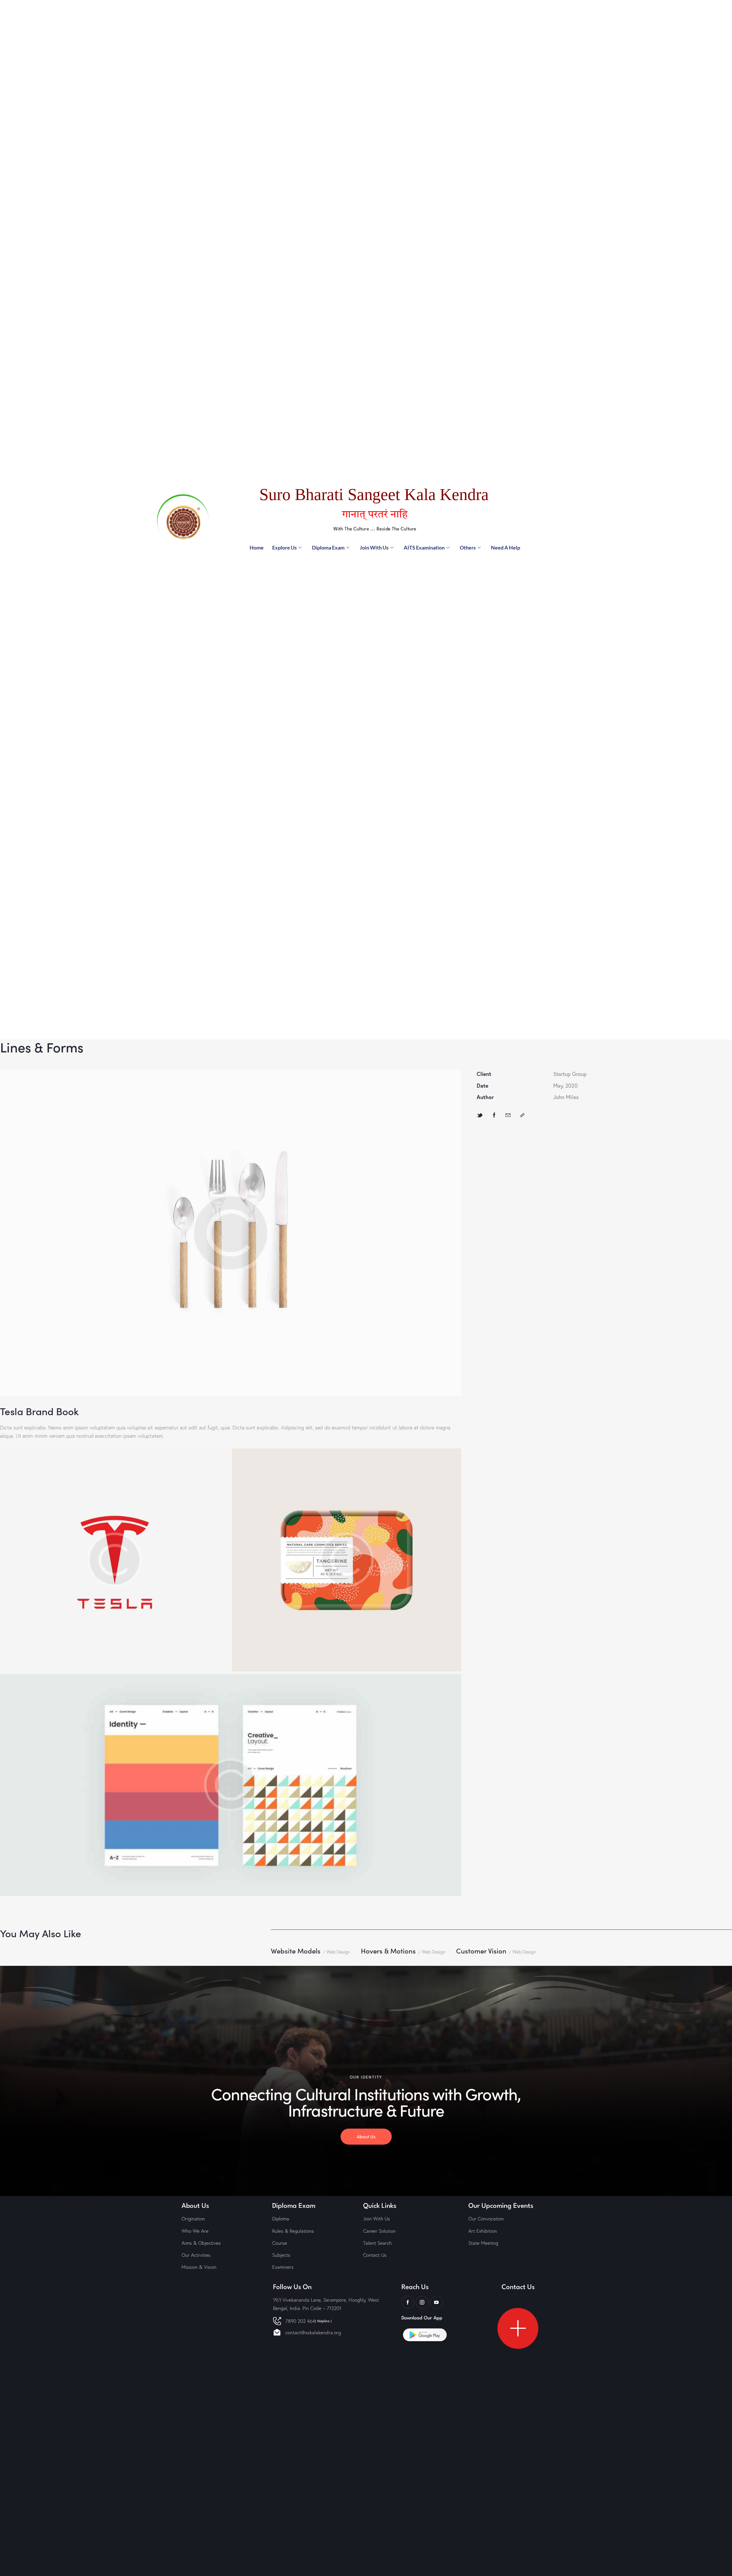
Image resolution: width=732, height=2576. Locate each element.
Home (257, 548)
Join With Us (374, 548)
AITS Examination (424, 548)
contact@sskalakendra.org (313, 2332)
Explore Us (285, 548)
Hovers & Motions (388, 1951)
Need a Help (506, 548)
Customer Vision (481, 1951)
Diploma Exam (328, 548)
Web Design (338, 1952)
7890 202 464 (309, 2321)
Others (468, 548)
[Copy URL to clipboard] (522, 1115)
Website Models (296, 1951)
